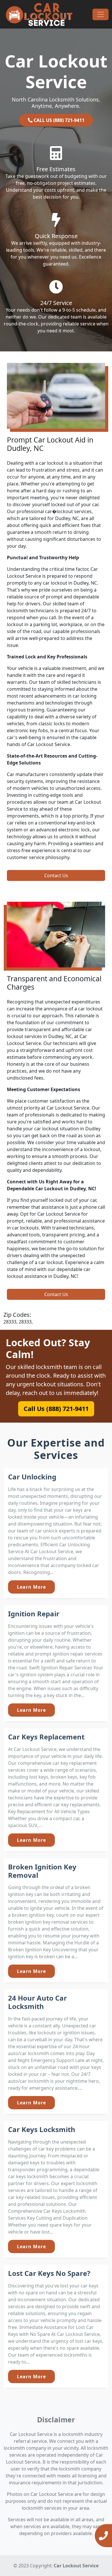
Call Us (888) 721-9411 (56, 1409)
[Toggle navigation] (101, 14)
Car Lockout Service (76, 2566)
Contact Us (56, 875)
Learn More (31, 1587)
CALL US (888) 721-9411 (58, 120)
